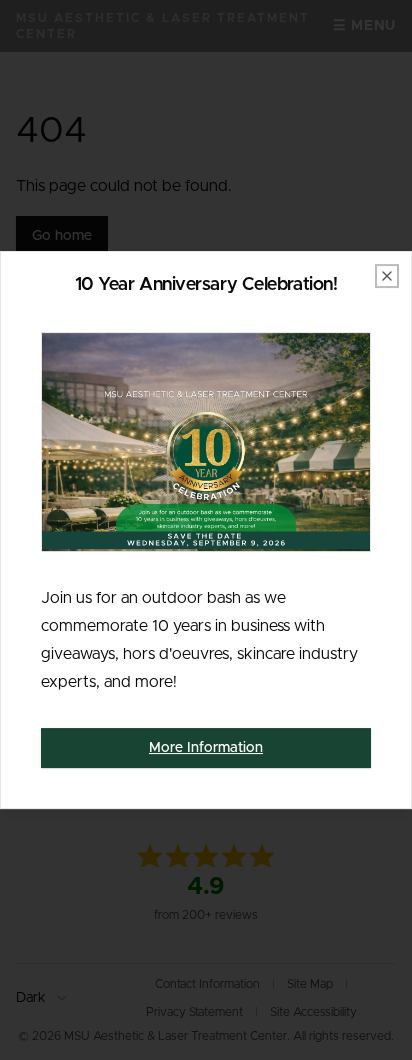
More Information (206, 748)
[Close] (387, 276)
